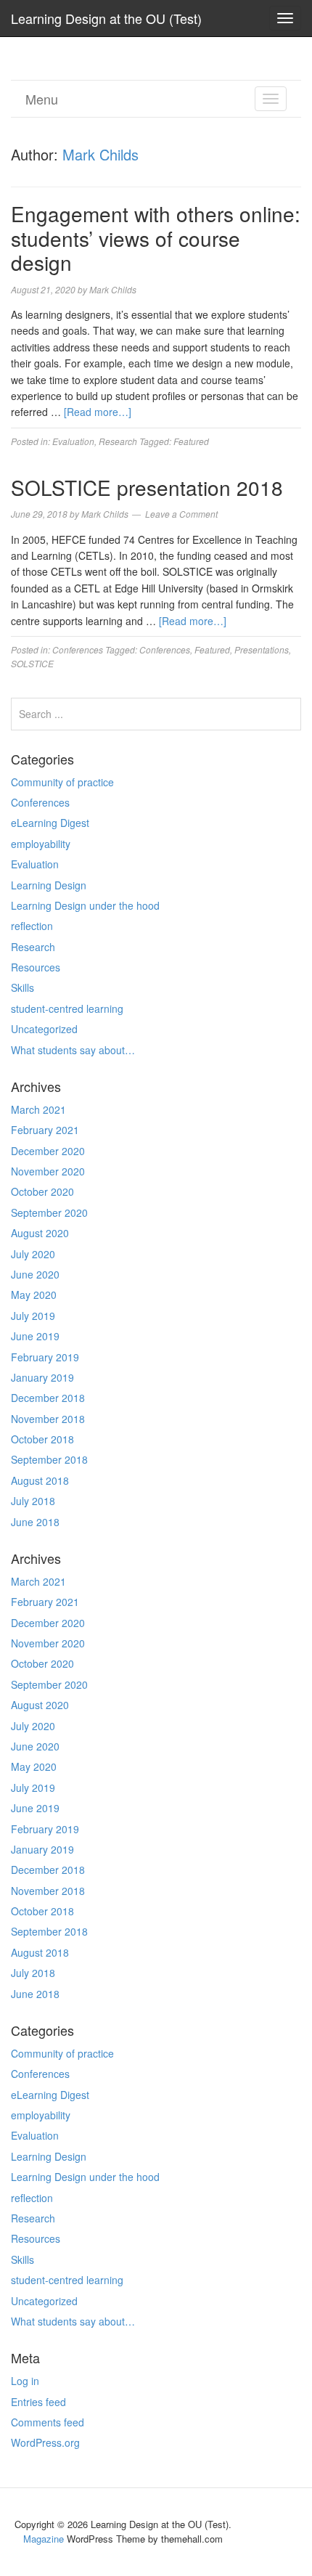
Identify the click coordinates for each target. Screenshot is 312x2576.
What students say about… (73, 1050)
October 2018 (42, 1439)
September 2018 (49, 1459)
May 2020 (34, 1295)
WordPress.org (45, 2442)
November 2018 (48, 1419)
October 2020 (42, 1191)
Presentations (262, 649)
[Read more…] (98, 412)
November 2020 (48, 1171)
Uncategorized (44, 1029)
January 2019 (42, 1377)
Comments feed (48, 2422)
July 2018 (33, 1501)
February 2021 (45, 1130)
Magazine (44, 2539)
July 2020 (33, 1254)
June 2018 (35, 1522)
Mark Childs (100, 154)
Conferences (78, 649)
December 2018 (48, 1398)
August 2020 (40, 1233)
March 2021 (38, 1109)
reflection (32, 926)
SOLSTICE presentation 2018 (147, 487)
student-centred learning (67, 1008)
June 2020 (35, 1274)
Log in (25, 2381)
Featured (191, 441)
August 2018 (40, 1480)
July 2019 (33, 1316)
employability (41, 844)
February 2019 (45, 1357)
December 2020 (48, 1151)
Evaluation (73, 441)
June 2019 (35, 1336)
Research (118, 441)
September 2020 (49, 1212)
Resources (36, 967)
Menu (42, 99)
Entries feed (38, 2402)
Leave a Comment (181, 514)
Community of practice (62, 782)
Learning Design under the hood (85, 905)
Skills (22, 987)
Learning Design (49, 885)
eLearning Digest (50, 823)
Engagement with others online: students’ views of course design (156, 238)
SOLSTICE (32, 663)
